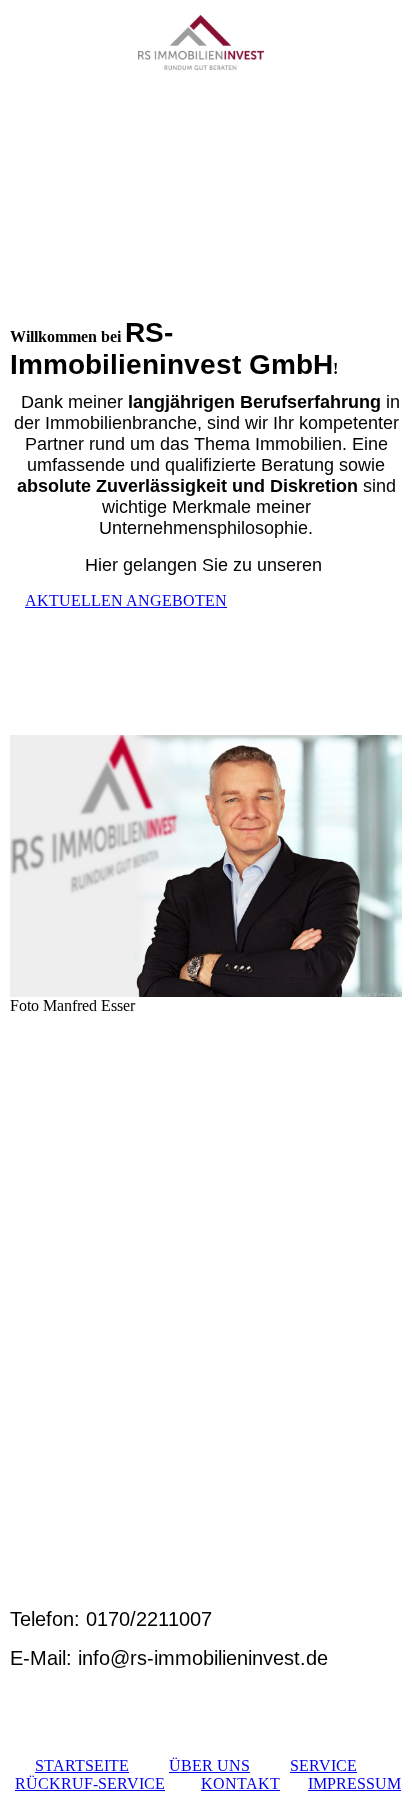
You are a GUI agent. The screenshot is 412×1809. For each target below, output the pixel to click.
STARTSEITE (82, 1765)
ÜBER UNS (209, 1765)
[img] (206, 57)
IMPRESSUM (354, 1783)
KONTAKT (240, 1783)
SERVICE (323, 1765)
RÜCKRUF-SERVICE (90, 1783)
